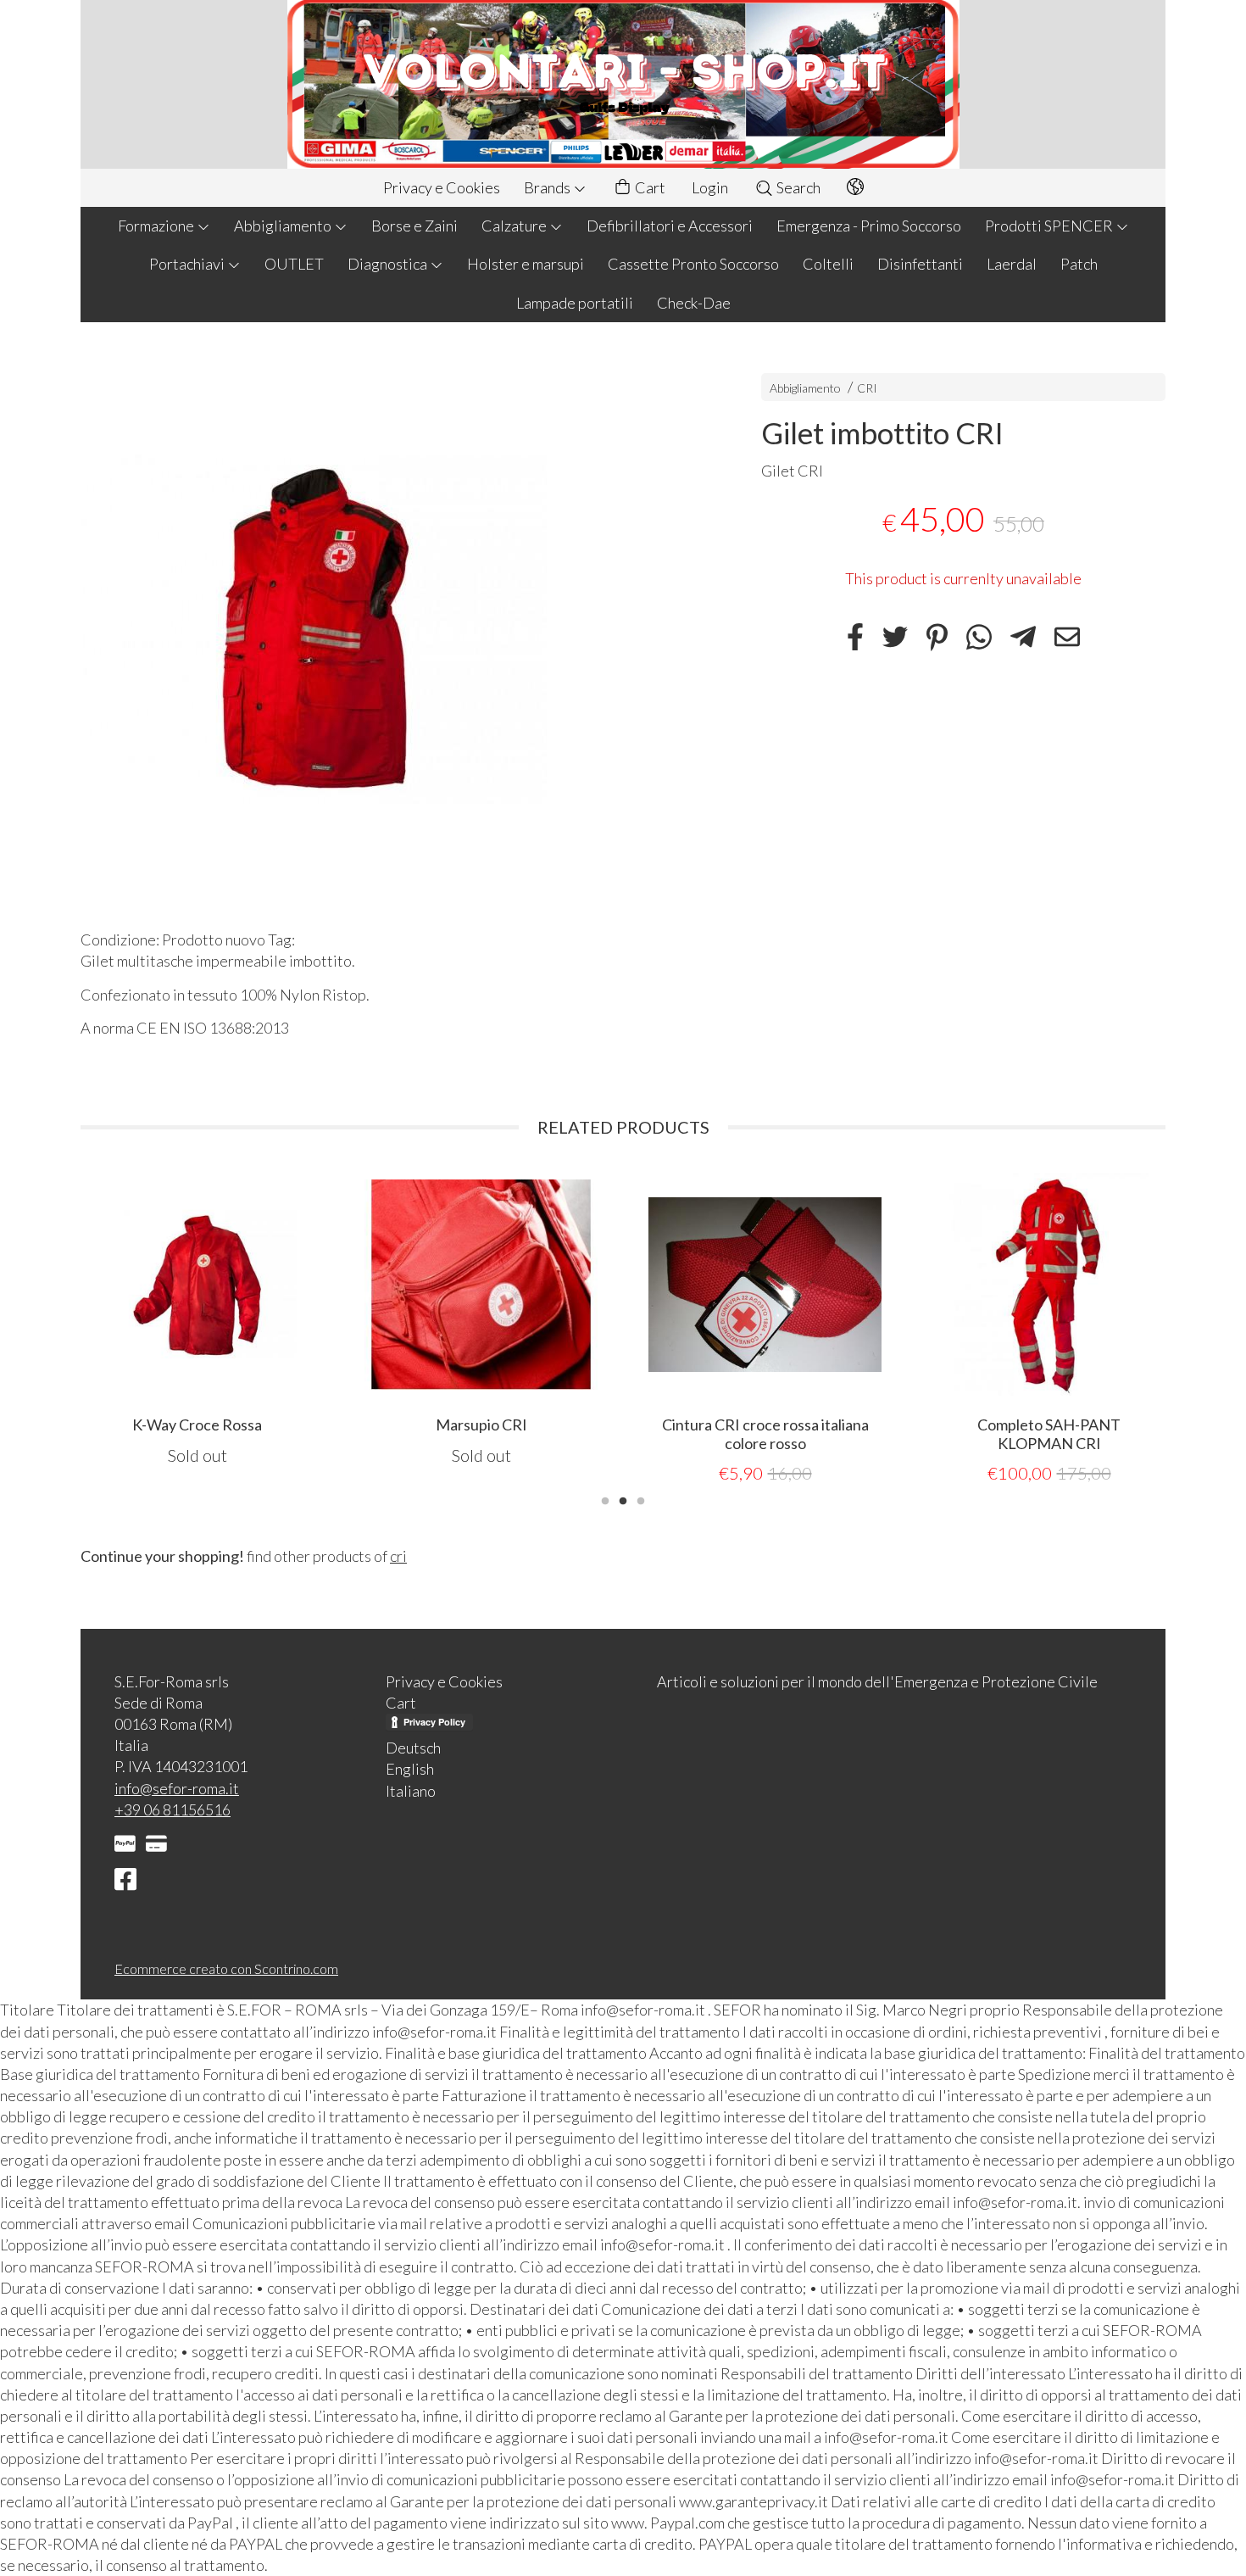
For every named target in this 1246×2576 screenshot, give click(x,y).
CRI (867, 388)
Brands (548, 187)
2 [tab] (623, 1499)
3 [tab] (641, 1499)
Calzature (515, 226)
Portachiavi (188, 264)
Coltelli (828, 264)
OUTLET (294, 264)
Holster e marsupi (526, 264)
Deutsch (413, 1748)
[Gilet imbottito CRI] (391, 630)
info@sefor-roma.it (177, 1788)
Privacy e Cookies (442, 187)
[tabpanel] (248, 1326)
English (410, 1769)
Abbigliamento (284, 226)
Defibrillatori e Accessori (670, 226)
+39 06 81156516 (172, 1809)
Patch (1079, 264)
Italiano (411, 1791)
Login (710, 187)
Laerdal (1012, 264)
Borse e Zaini (414, 226)
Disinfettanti (920, 264)
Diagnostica (389, 264)
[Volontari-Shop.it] (623, 84)
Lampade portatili (575, 303)
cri (398, 1556)
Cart (649, 187)
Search (797, 187)
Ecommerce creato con (226, 1968)
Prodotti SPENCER (1050, 226)
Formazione (157, 226)
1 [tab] (605, 1499)
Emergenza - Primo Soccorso (869, 226)
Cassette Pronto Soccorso (693, 264)
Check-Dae (694, 303)
